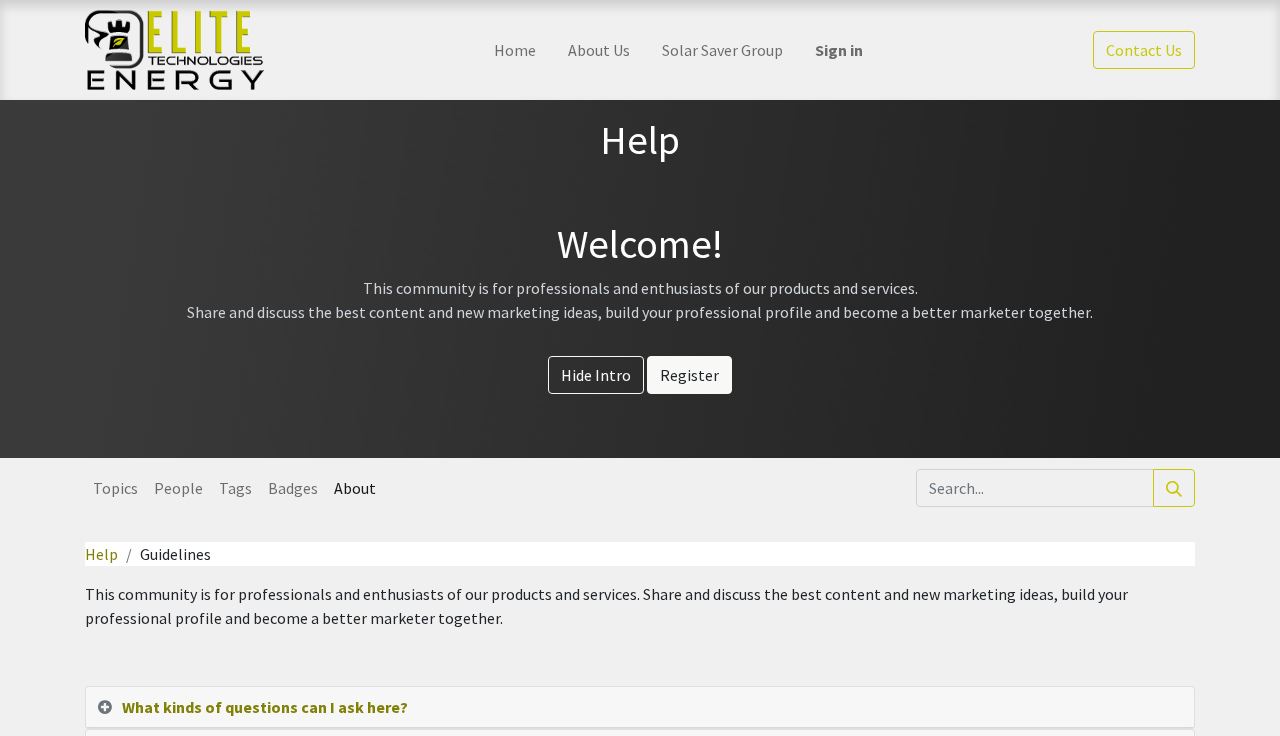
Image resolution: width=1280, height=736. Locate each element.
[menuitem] (515, 50)
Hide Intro (596, 375)
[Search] (1174, 488)
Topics (115, 488)
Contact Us (1144, 50)
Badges (293, 488)
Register (689, 375)
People (178, 488)
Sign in (839, 50)
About (355, 488)
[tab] (640, 707)
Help (101, 554)
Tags (235, 488)
